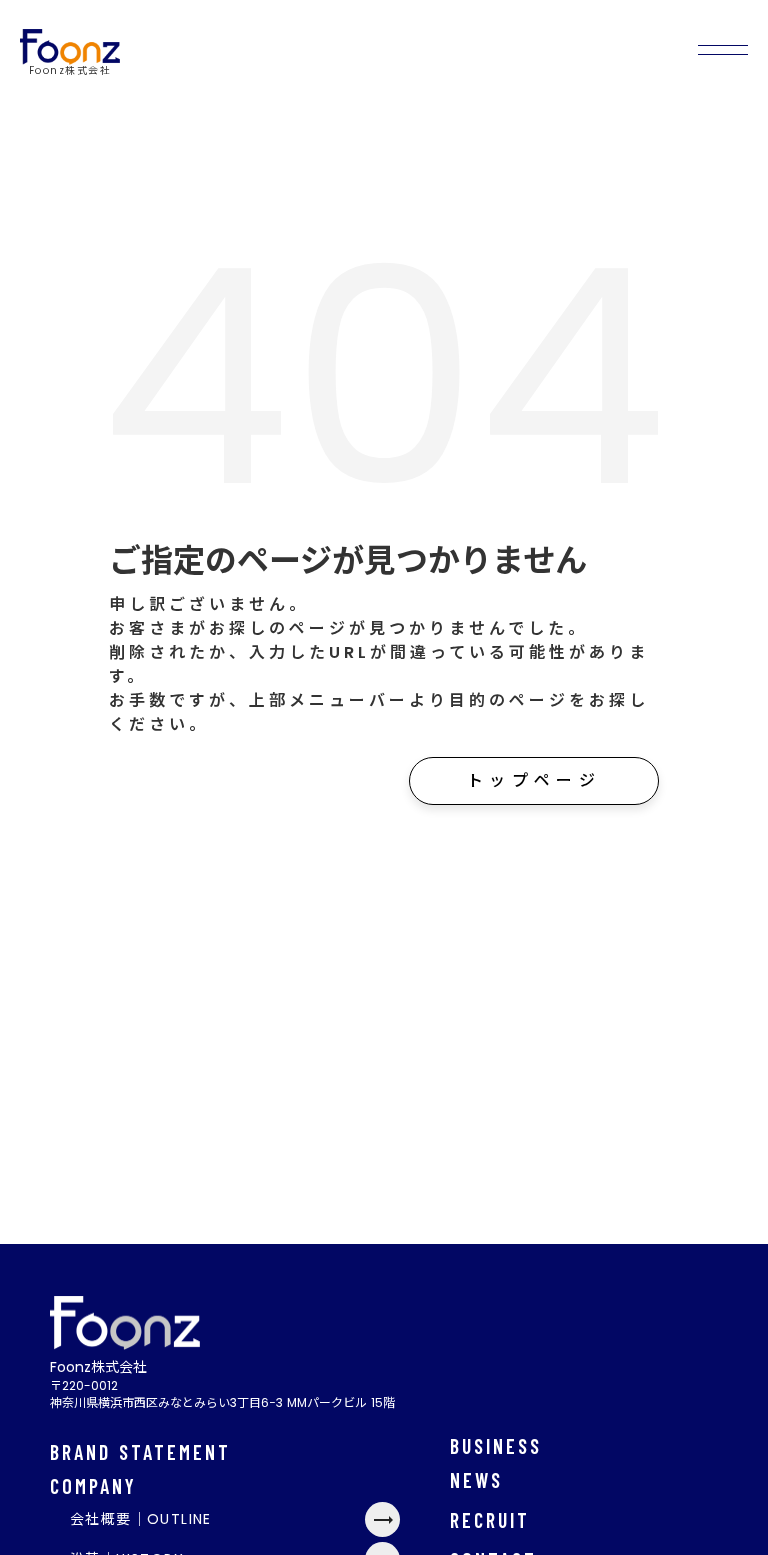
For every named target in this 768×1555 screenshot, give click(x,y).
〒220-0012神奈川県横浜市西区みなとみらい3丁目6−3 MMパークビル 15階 (222, 1394)
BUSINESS (496, 1446)
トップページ (534, 780)
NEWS (476, 1480)
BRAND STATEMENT (140, 1452)
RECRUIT (490, 1520)
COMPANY (93, 1486)
